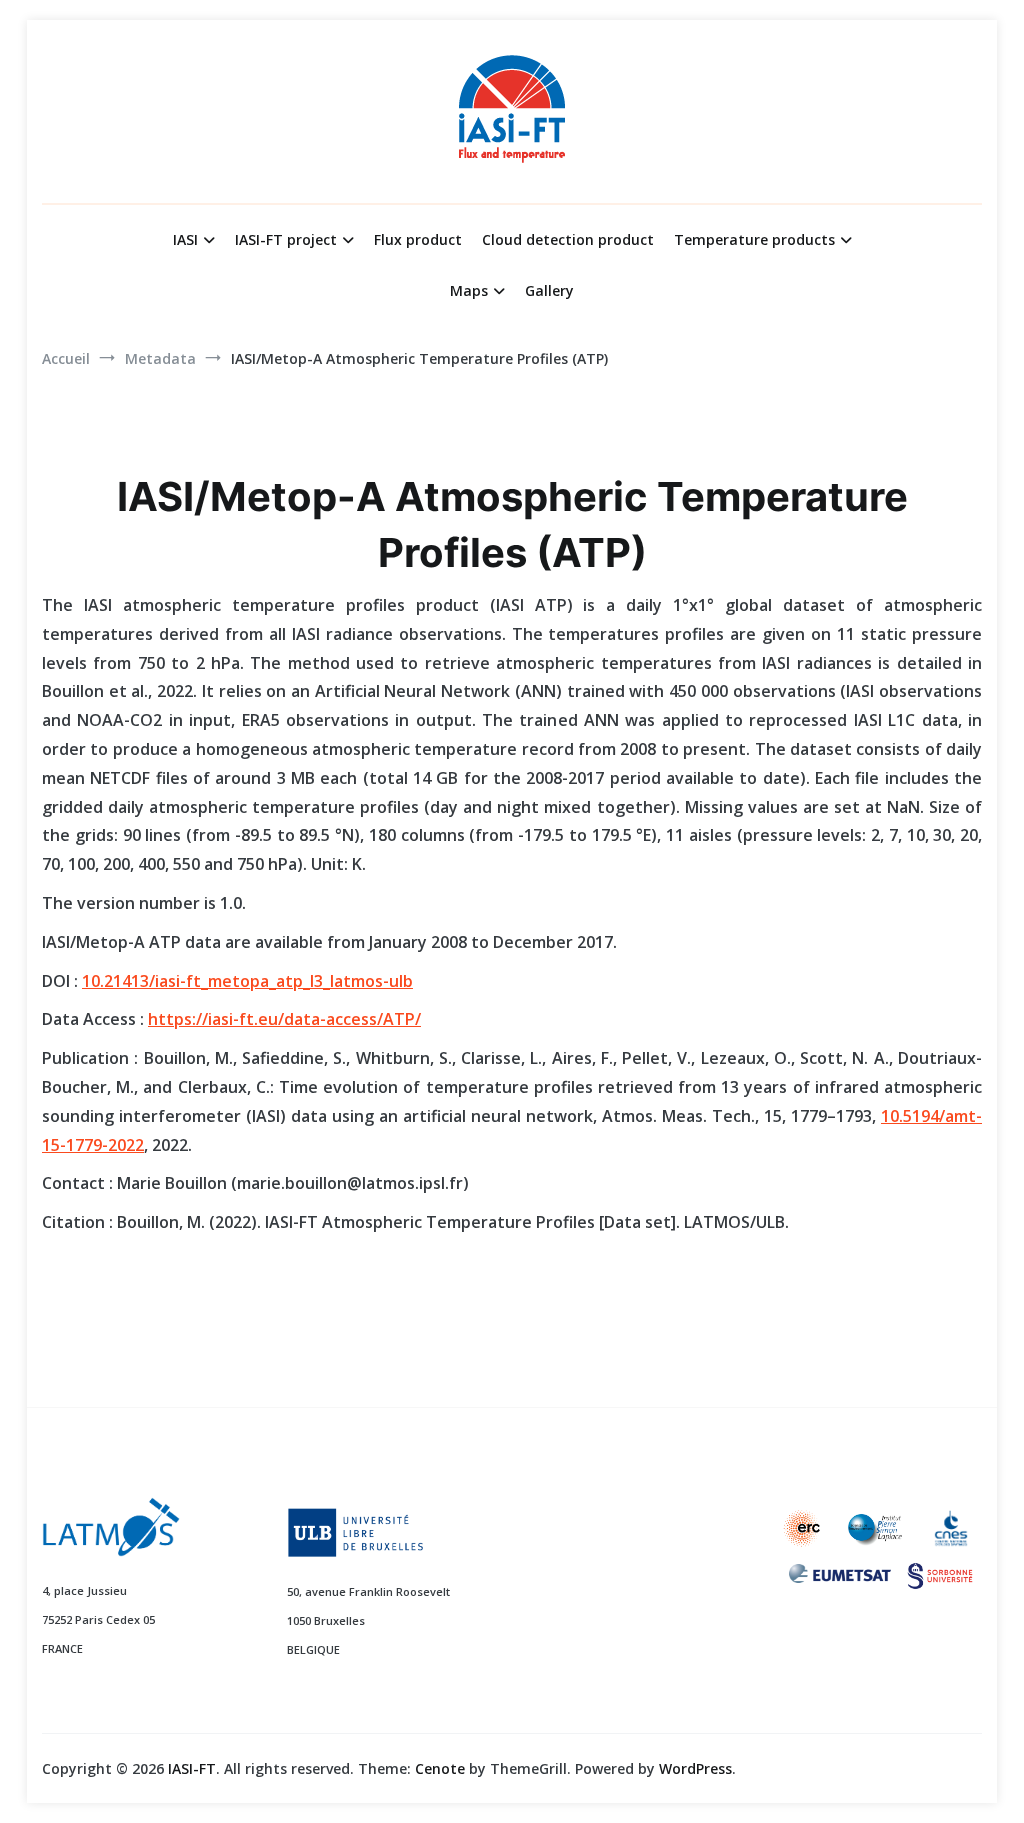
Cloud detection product (568, 239)
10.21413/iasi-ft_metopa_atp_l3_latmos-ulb (247, 981)
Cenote (440, 1768)
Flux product (418, 239)
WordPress (695, 1768)
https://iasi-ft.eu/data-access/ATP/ (284, 1019)
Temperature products (754, 239)
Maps (469, 290)
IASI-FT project (286, 239)
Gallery (549, 290)
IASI (185, 239)
